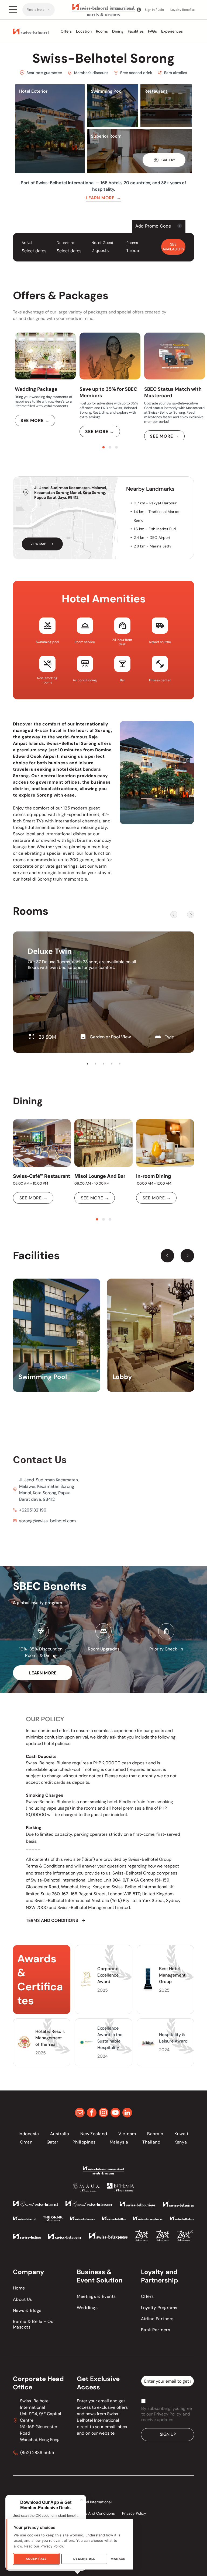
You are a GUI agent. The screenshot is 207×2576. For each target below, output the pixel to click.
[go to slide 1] (103, 447)
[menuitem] (39, 10)
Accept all (36, 2559)
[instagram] (103, 2113)
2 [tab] (95, 1064)
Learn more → (103, 198)
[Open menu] (13, 10)
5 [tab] (120, 1064)
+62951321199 (33, 1510)
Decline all (84, 2559)
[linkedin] (127, 2113)
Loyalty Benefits (182, 10)
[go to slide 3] (116, 447)
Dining (118, 31)
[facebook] (92, 2113)
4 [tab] (112, 1064)
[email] (80, 2113)
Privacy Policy (52, 2546)
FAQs (152, 31)
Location (84, 31)
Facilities (136, 31)
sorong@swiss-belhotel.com (47, 1521)
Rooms (102, 31)
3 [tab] (103, 1064)
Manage (118, 2559)
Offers (66, 31)
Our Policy (45, 1719)
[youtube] (115, 2113)
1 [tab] (87, 1064)
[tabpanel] (103, 992)
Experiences (172, 31)
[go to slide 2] (110, 447)
